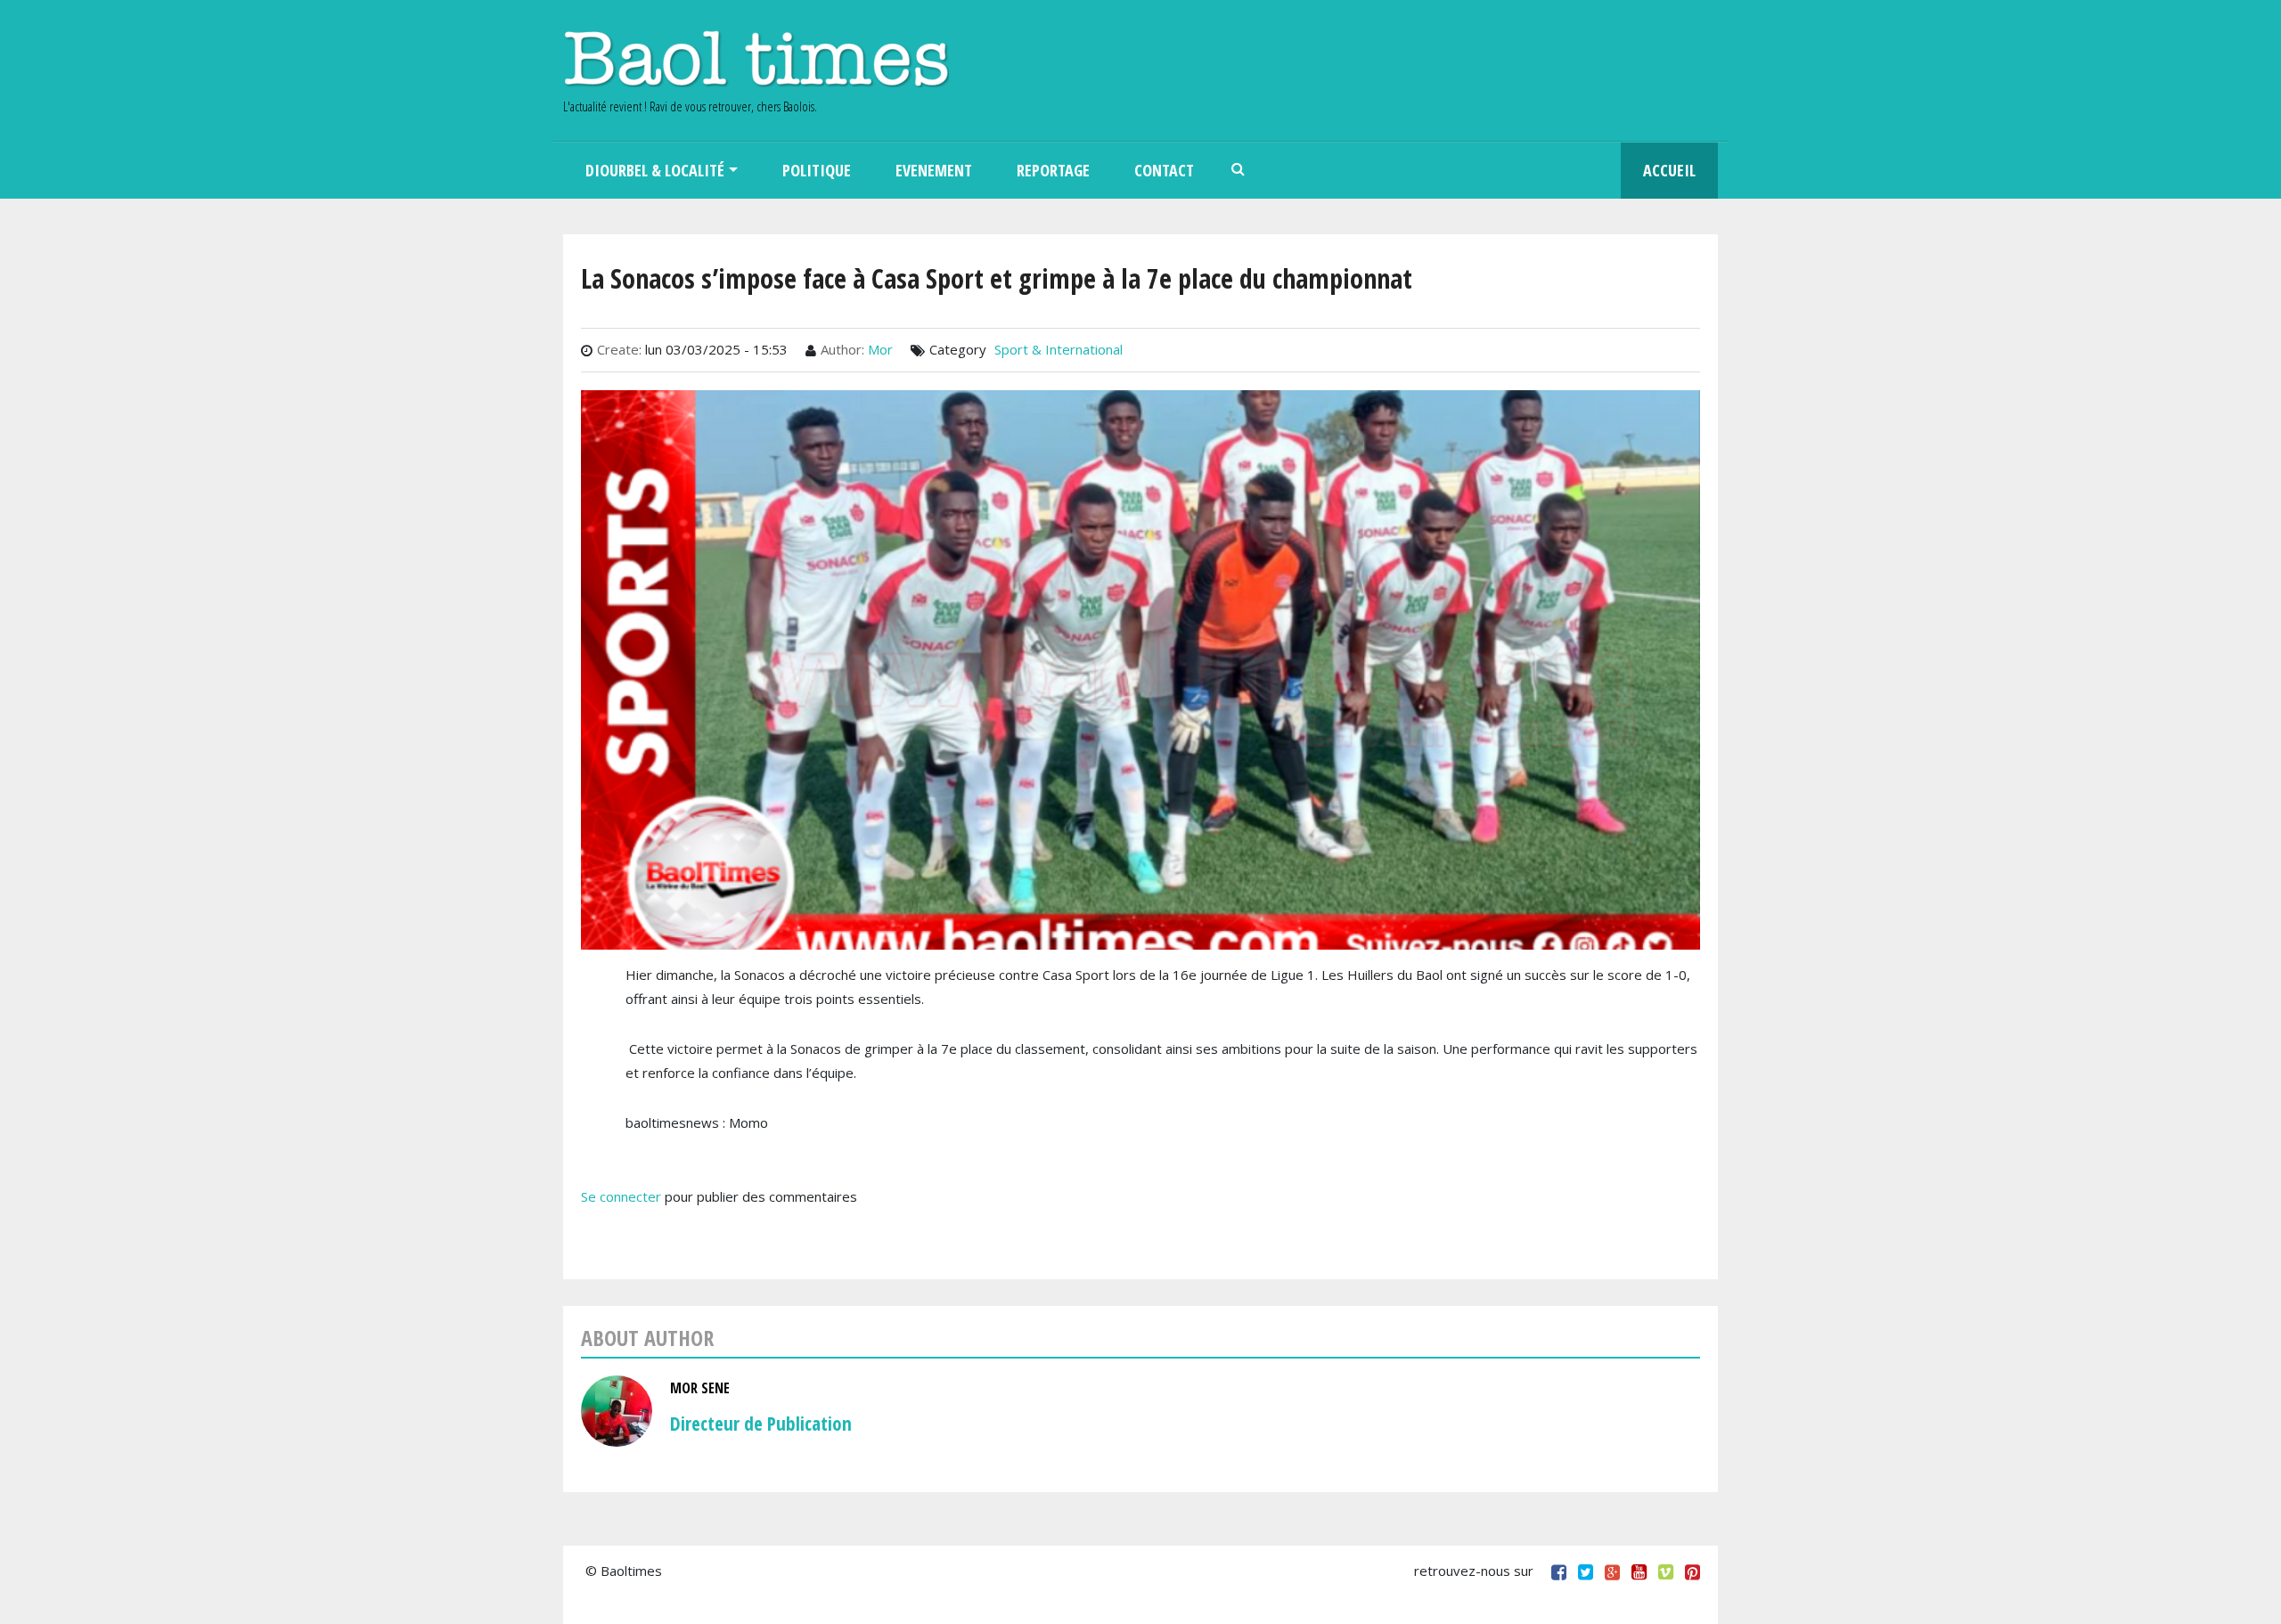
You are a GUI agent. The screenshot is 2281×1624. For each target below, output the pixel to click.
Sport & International (1059, 349)
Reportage (1053, 170)
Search (1239, 171)
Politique (817, 170)
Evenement (934, 170)
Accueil (1669, 170)
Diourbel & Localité (655, 170)
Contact (1164, 170)
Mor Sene (700, 1388)
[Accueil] (756, 58)
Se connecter (621, 1196)
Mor (880, 349)
